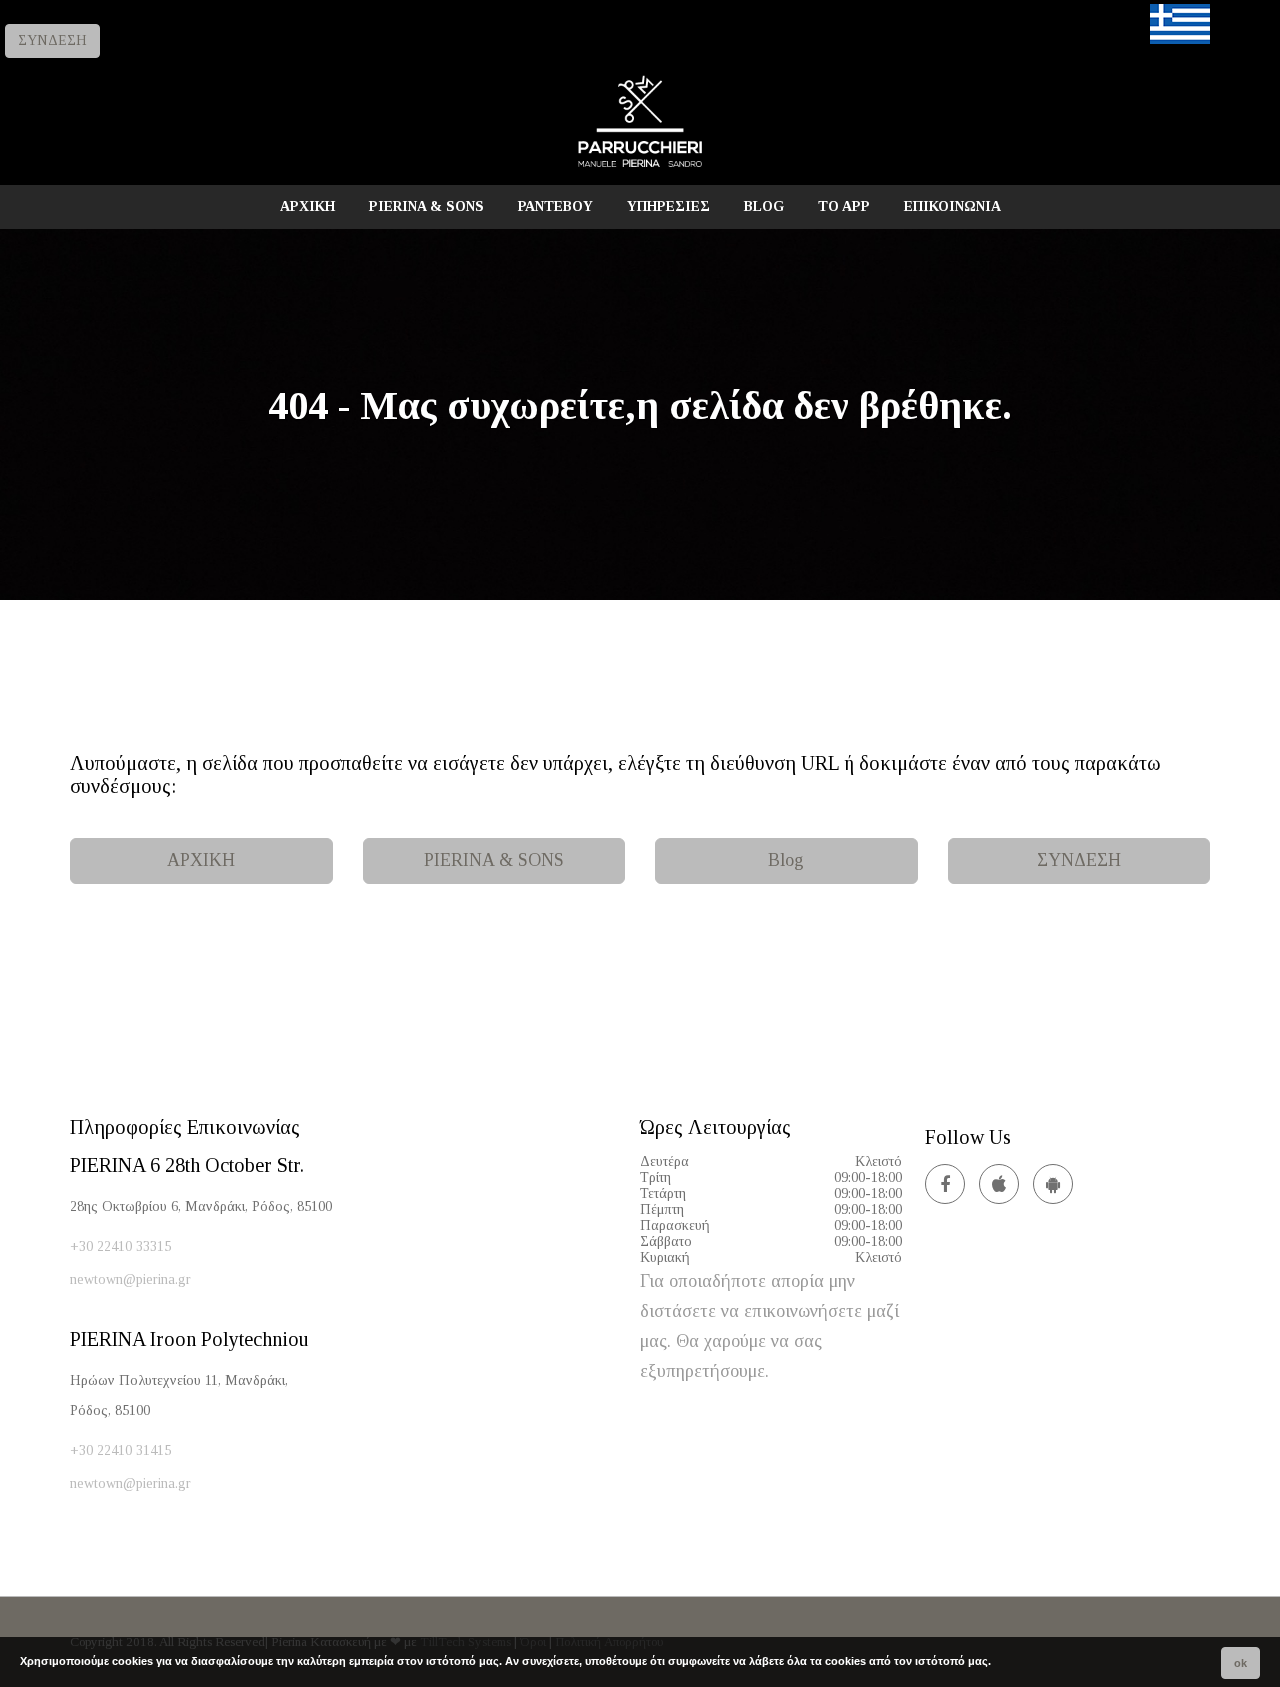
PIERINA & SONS (426, 206)
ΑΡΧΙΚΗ (307, 206)
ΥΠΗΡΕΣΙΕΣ (668, 206)
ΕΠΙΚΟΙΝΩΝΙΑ (952, 206)
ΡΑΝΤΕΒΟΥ (555, 206)
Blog (786, 860)
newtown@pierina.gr (130, 1279)
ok (1240, 1663)
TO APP (844, 206)
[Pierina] (640, 166)
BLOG (764, 206)
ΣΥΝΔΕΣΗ (52, 40)
